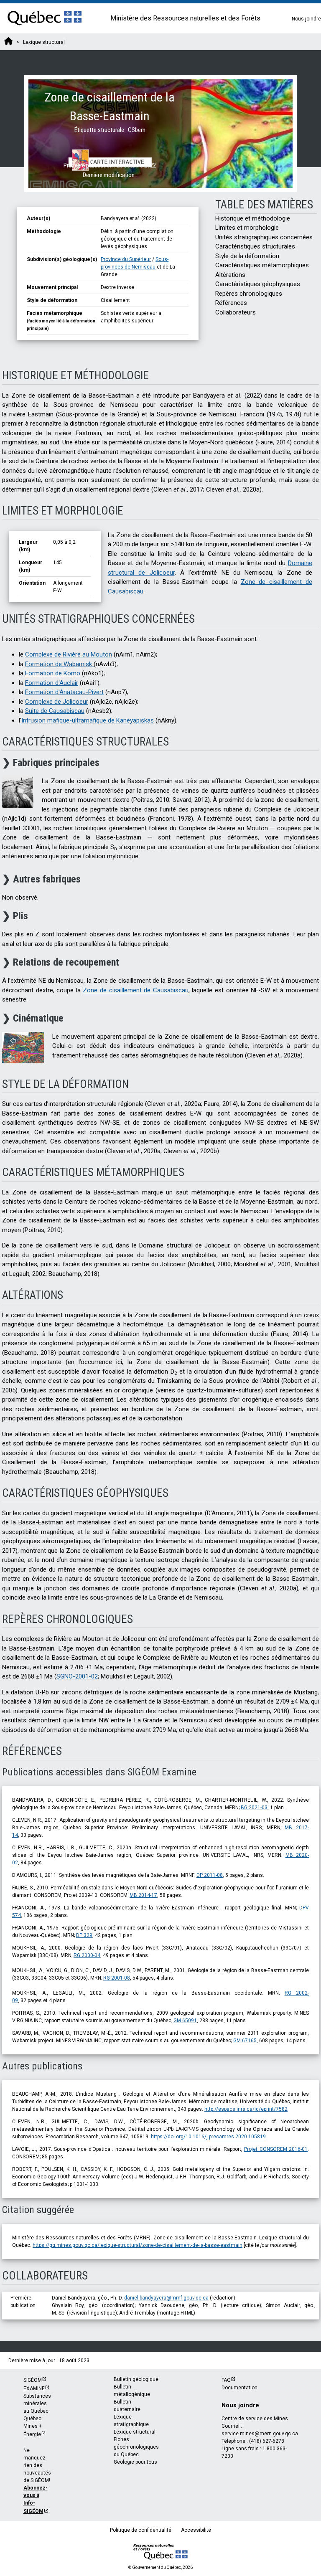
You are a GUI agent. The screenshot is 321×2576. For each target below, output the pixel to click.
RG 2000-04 (87, 1955)
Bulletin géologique (136, 2379)
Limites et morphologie (247, 228)
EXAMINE (34, 2388)
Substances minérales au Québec (37, 2404)
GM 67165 (245, 2041)
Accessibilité (196, 2530)
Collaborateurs (236, 312)
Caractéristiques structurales (255, 246)
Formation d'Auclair (52, 683)
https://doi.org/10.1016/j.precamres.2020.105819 (208, 2137)
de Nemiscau (139, 267)
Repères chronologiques (249, 294)
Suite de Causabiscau (55, 711)
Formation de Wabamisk (59, 664)
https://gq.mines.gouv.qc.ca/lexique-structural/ (87, 2245)
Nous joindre (306, 19)
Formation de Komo (53, 673)
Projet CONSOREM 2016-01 (276, 2149)
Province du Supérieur (126, 259)
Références (231, 303)
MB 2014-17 (143, 1895)
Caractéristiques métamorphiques (262, 265)
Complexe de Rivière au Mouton (69, 654)
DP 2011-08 (210, 1875)
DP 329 (84, 1935)
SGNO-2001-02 (77, 1676)
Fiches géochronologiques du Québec (136, 2447)
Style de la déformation (247, 256)
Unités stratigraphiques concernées (264, 237)
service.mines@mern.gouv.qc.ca (260, 2434)
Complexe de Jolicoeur (57, 702)
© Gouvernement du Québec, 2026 (160, 2567)
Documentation (239, 2388)
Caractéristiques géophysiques (258, 284)
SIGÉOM (33, 2380)
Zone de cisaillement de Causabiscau (135, 990)
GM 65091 (185, 2021)
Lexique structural (135, 2432)
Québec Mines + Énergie (33, 2426)
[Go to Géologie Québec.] (8, 42)
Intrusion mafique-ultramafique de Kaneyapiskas (88, 720)
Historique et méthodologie (253, 218)
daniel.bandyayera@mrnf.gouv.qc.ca (166, 2298)
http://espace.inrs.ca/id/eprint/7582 (246, 2109)
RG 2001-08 (117, 1978)
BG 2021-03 (254, 1808)
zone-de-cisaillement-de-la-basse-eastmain (192, 2245)
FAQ (226, 2380)
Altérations (230, 275)
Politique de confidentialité (141, 2530)
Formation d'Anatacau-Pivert (64, 692)
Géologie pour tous (135, 2462)
